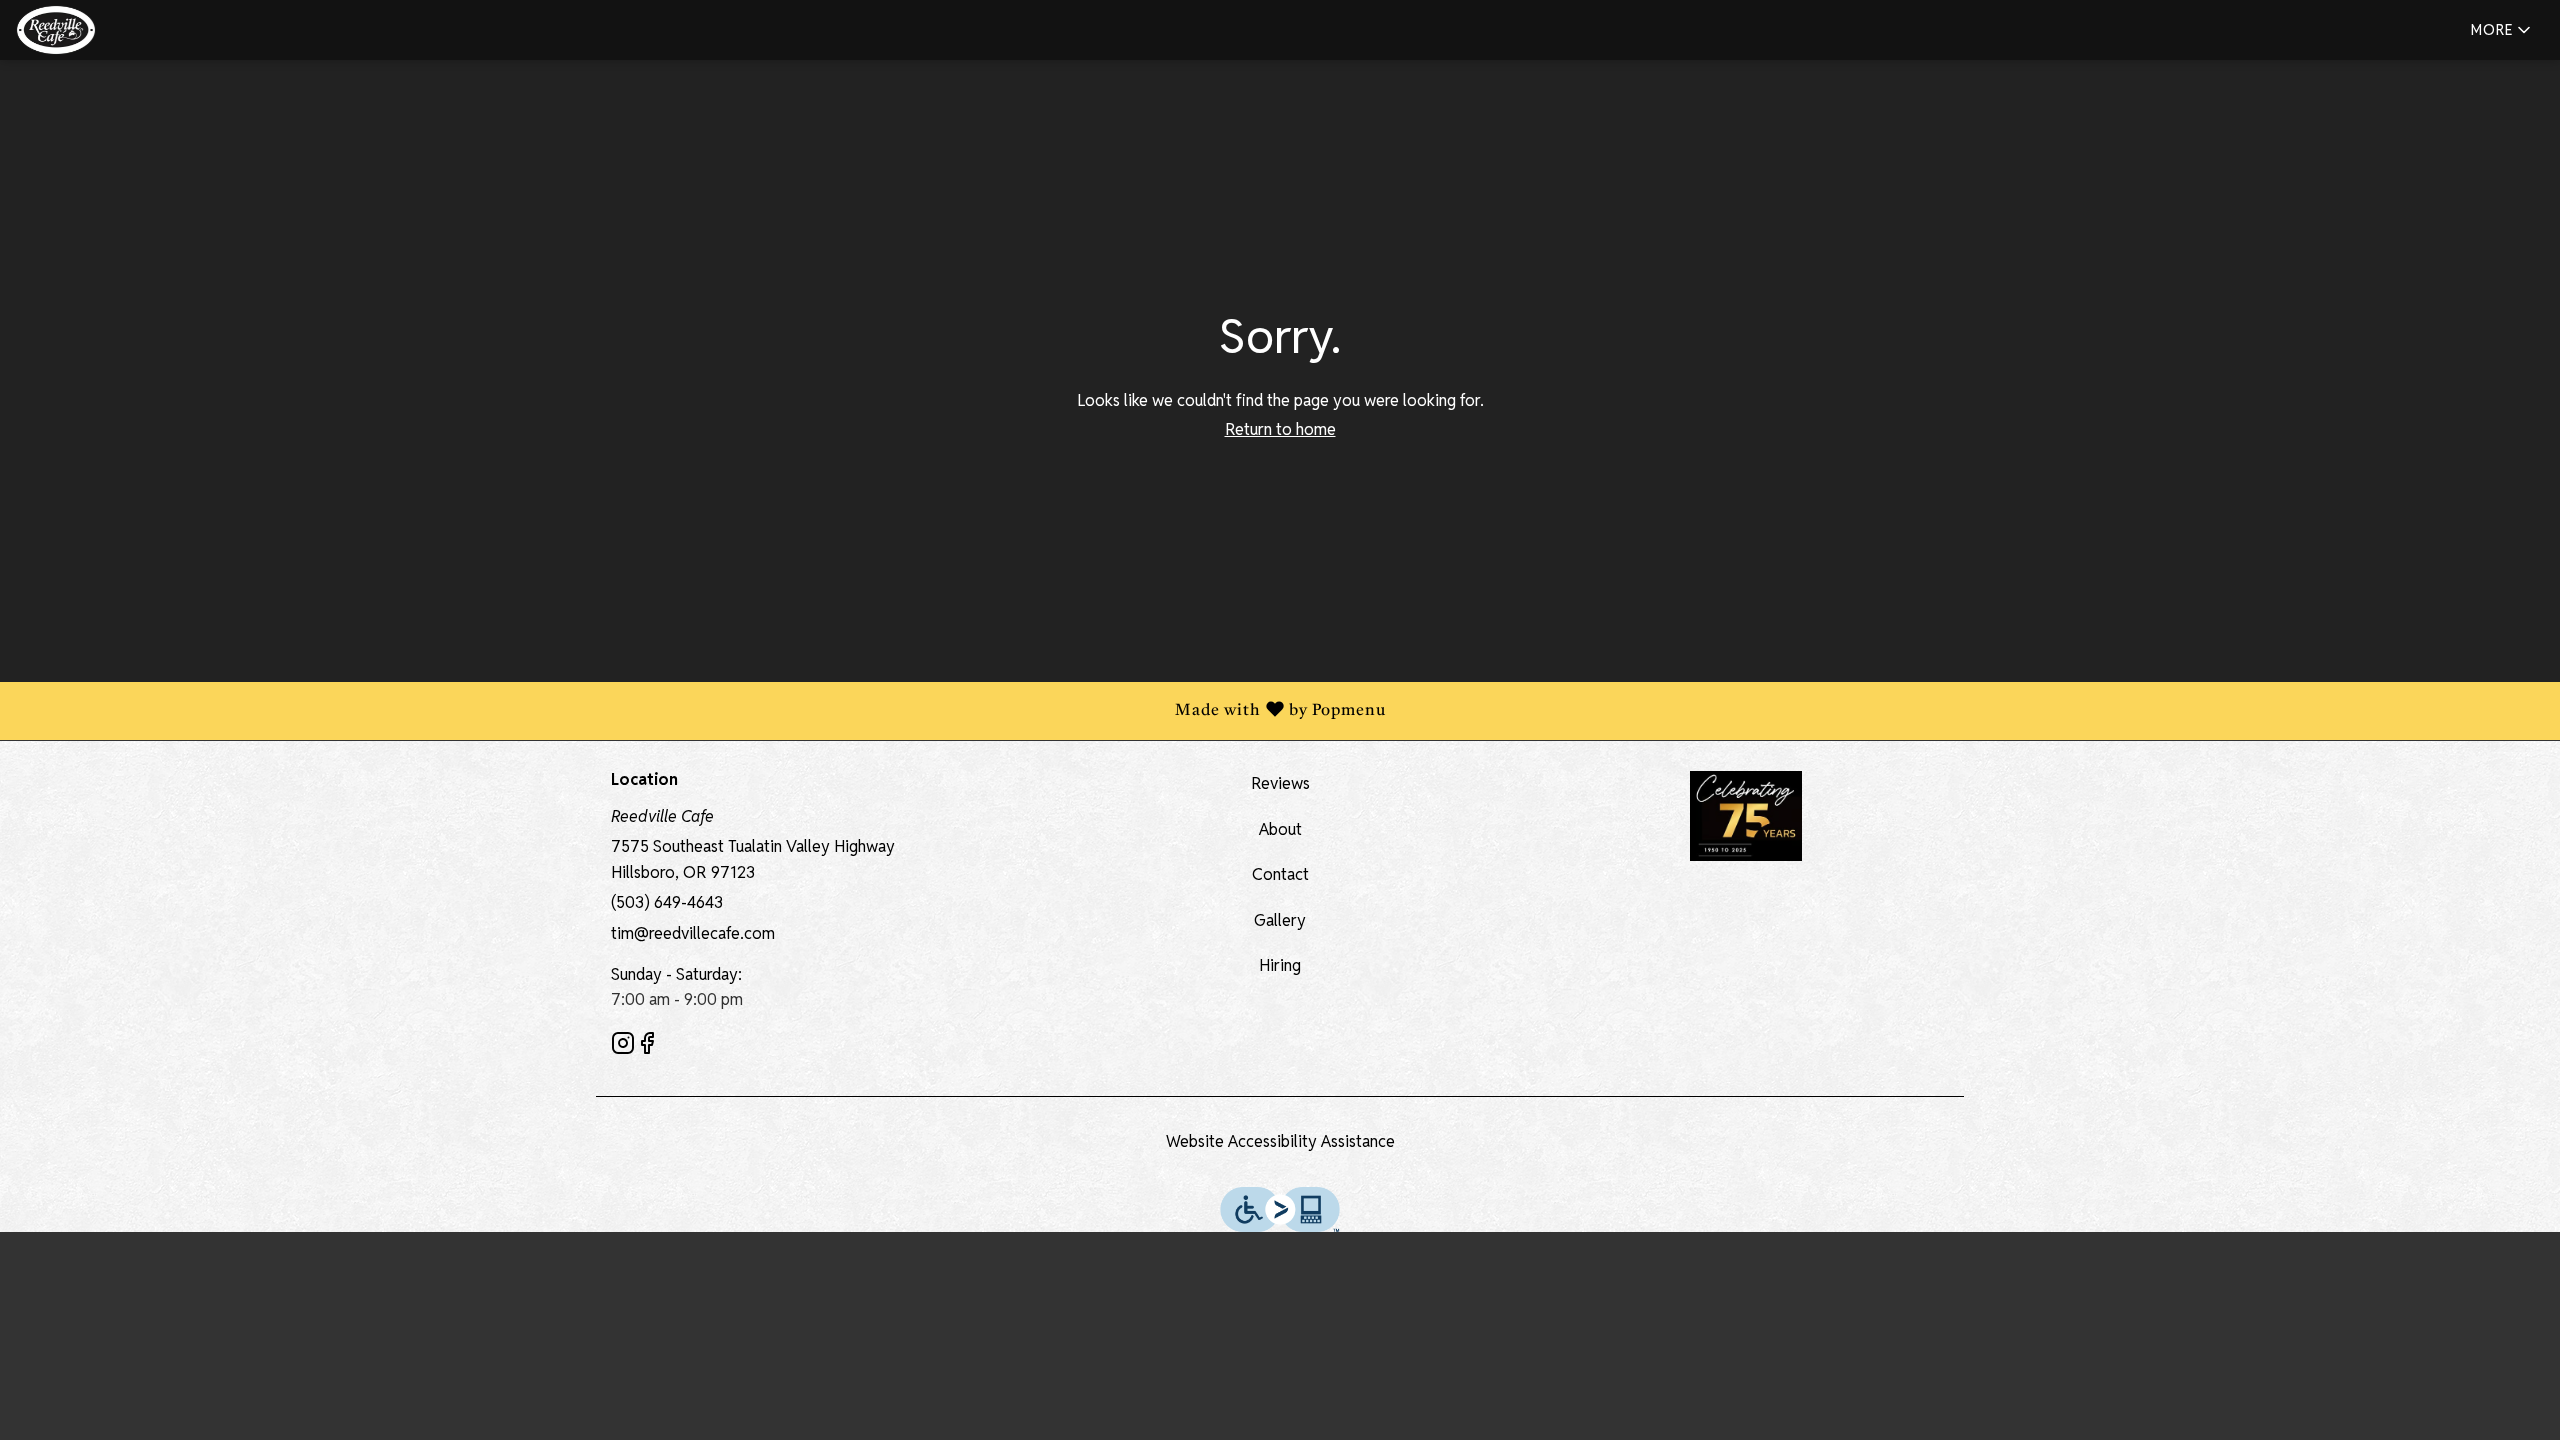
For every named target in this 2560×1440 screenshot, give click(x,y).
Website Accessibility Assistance (1280, 1141)
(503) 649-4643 (667, 902)
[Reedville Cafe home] (106, 30)
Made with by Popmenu (700, 711)
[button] (2502, 30)
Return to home (1280, 429)
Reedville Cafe (1746, 816)
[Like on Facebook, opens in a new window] (647, 1046)
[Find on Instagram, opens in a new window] (623, 1046)
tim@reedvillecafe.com (693, 933)
